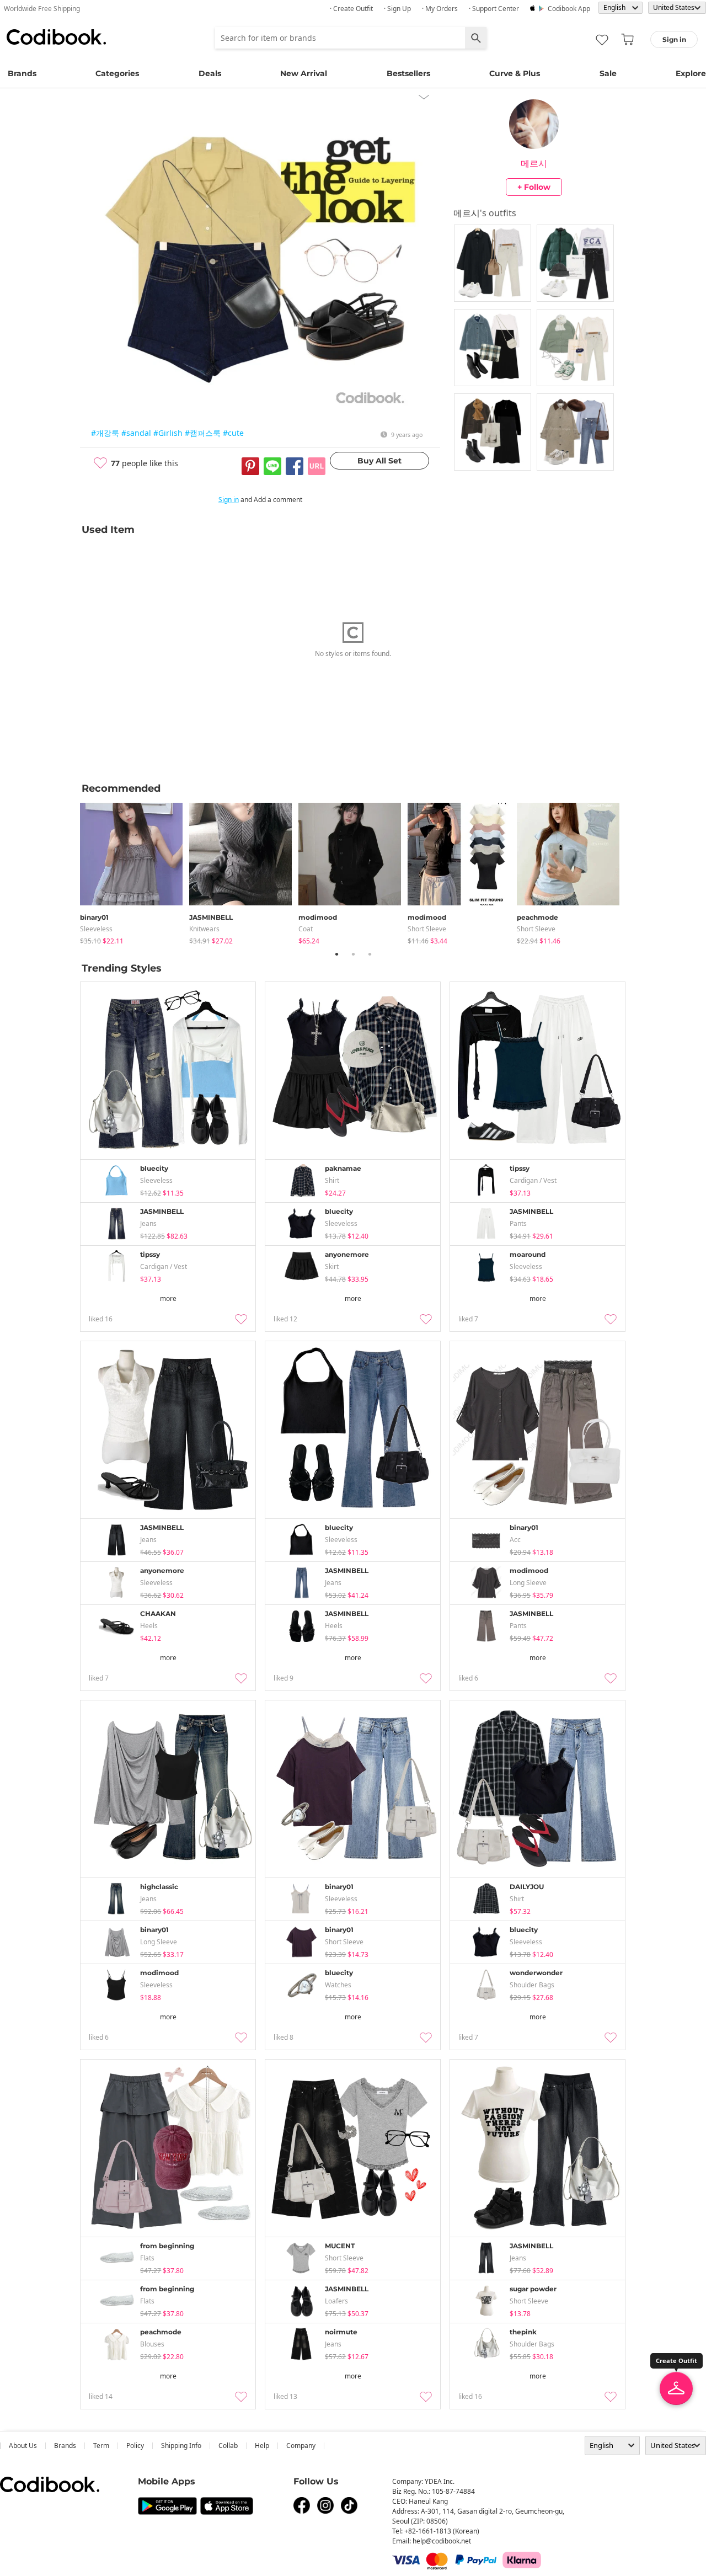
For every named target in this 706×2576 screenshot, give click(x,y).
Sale (608, 73)
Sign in (229, 500)
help (262, 2446)
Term (101, 2446)
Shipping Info (181, 2446)
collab (228, 2446)
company (301, 2446)
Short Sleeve (427, 929)
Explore (691, 73)
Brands (22, 73)
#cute (233, 433)
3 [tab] (370, 954)
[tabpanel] (135, 871)
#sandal (136, 433)
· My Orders (440, 9)
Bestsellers (408, 73)
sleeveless (96, 929)
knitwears (204, 929)
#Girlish (168, 433)
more (168, 1298)
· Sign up (397, 9)
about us (23, 2446)
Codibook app (569, 9)
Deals (210, 73)
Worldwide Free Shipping (42, 9)
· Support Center (494, 9)
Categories (117, 73)
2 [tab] (353, 954)
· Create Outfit (351, 9)
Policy (135, 2446)
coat (306, 929)
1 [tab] (336, 954)
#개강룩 (105, 433)
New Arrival (304, 73)
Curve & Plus (515, 73)
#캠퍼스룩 (203, 433)
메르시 (534, 163)
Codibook (56, 37)
